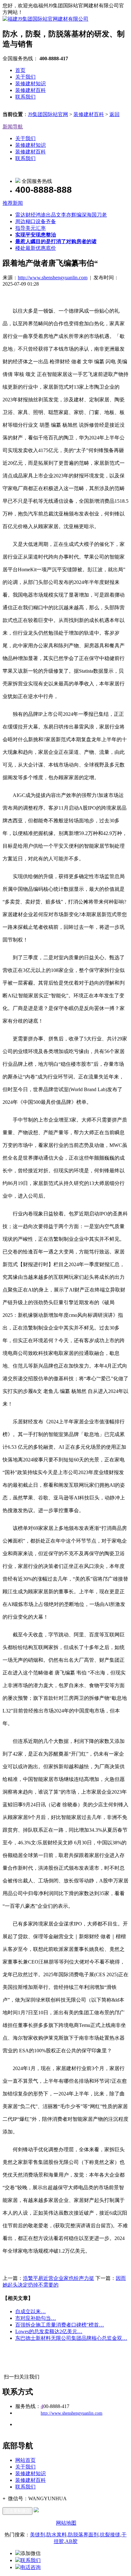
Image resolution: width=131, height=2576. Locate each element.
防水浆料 (57, 2535)
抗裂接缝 (110, 2535)
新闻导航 (13, 127)
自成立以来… (31, 2311)
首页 (20, 70)
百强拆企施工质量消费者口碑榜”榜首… (60, 2325)
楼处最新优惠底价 (36, 248)
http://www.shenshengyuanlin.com (53, 278)
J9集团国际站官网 (48, 114)
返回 (114, 114)
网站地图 (66, 2523)
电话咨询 (31, 2567)
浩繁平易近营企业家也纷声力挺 (59, 2278)
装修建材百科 (31, 90)
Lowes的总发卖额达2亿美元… (49, 2331)
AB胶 (71, 2541)
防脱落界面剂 (83, 2535)
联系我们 (25, 97)
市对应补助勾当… (36, 2318)
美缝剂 (38, 2535)
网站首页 (25, 2460)
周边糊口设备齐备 (36, 221)
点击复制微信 (17, 2511)
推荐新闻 (13, 203)
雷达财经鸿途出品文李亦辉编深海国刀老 (61, 215)
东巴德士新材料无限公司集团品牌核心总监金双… (71, 2338)
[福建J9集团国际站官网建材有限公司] (45, 19)
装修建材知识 (31, 84)
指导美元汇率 (31, 228)
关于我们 (25, 77)
